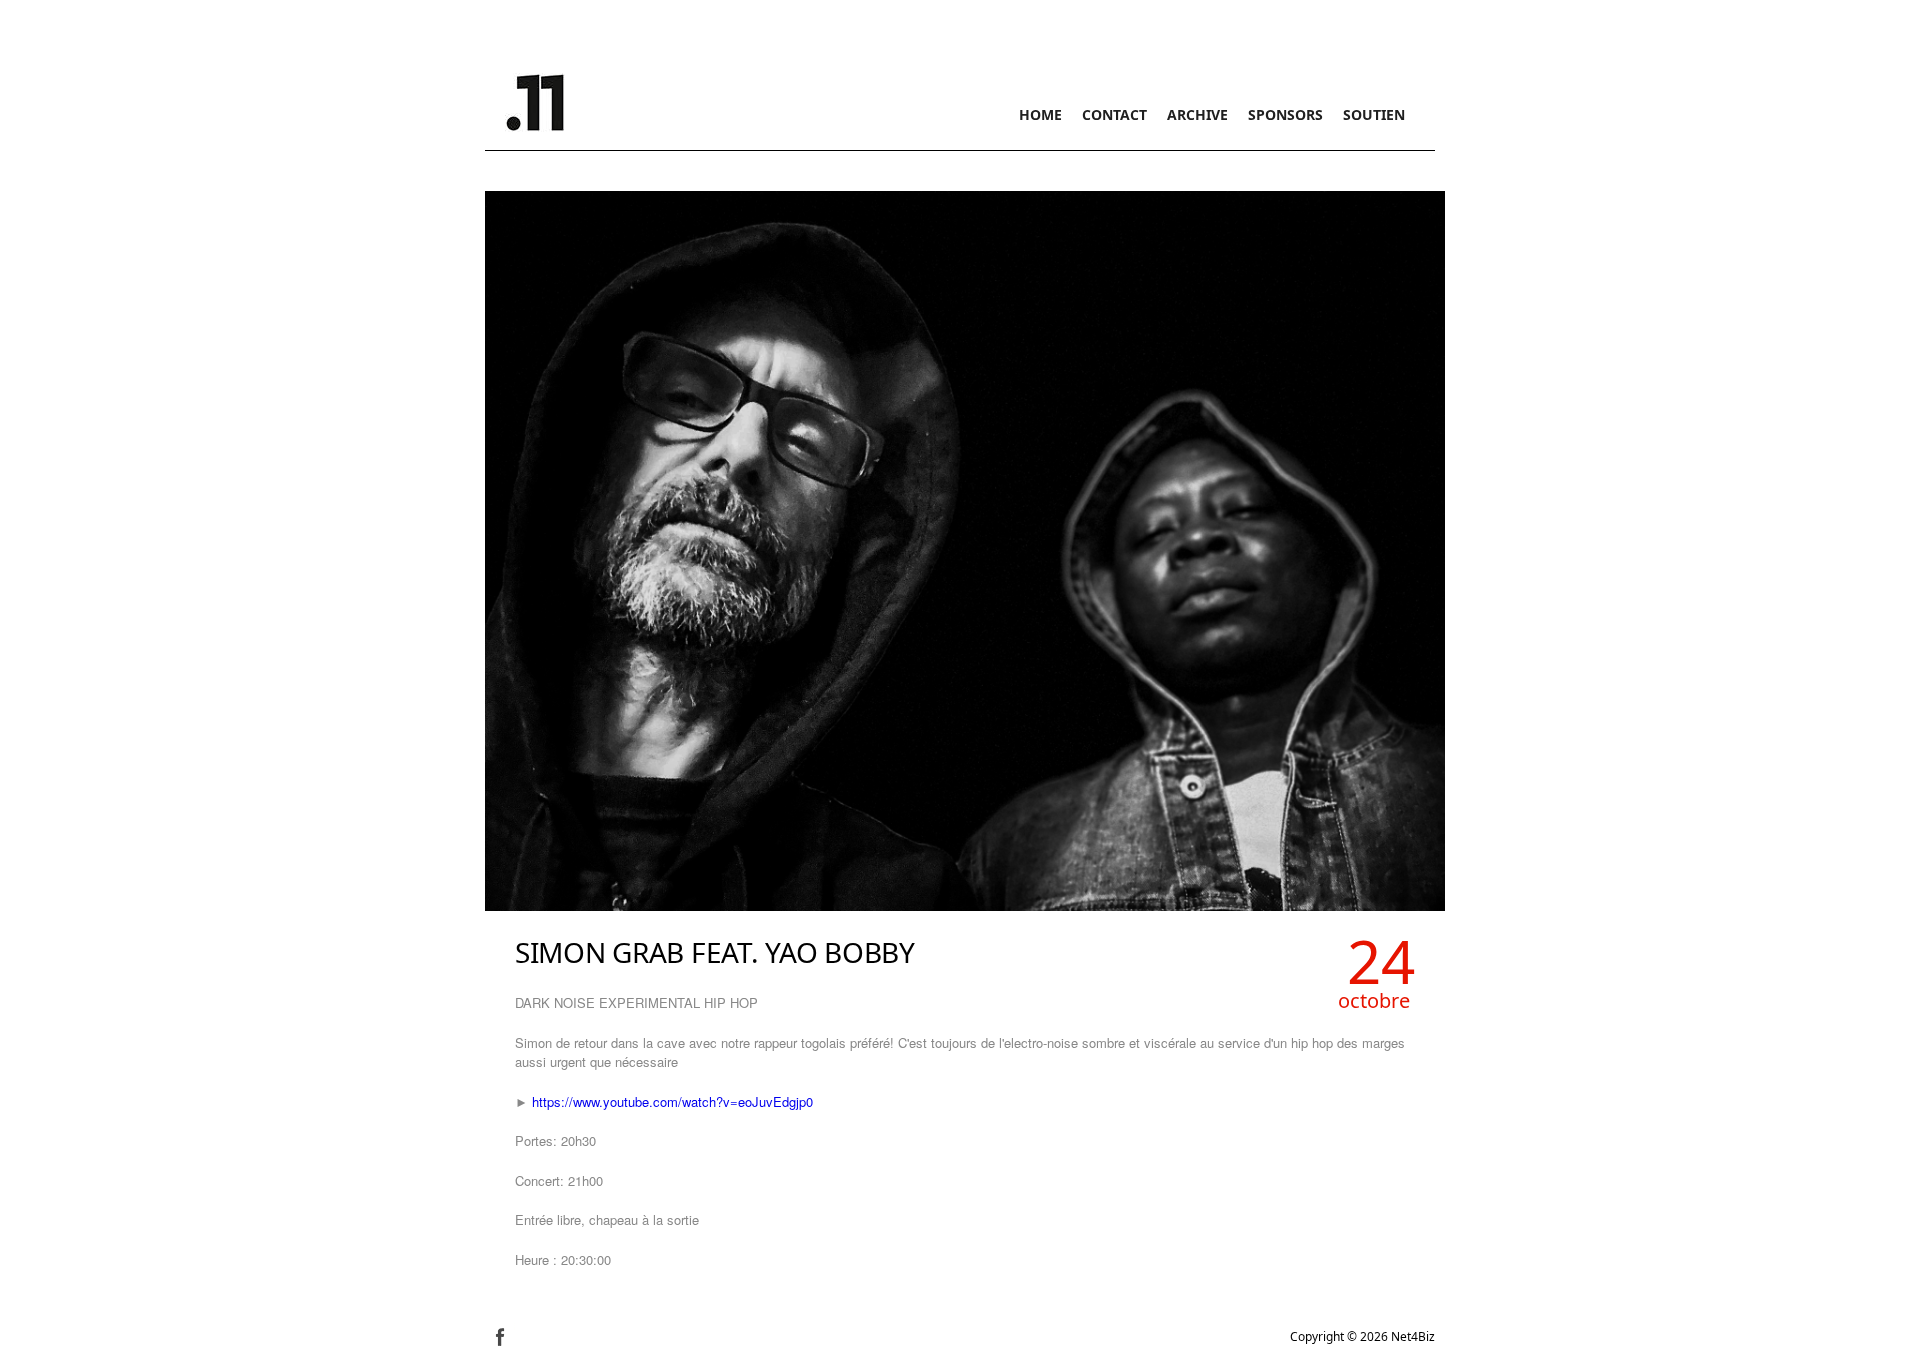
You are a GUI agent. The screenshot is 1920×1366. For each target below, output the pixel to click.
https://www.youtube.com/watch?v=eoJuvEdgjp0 (672, 1101)
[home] (535, 100)
